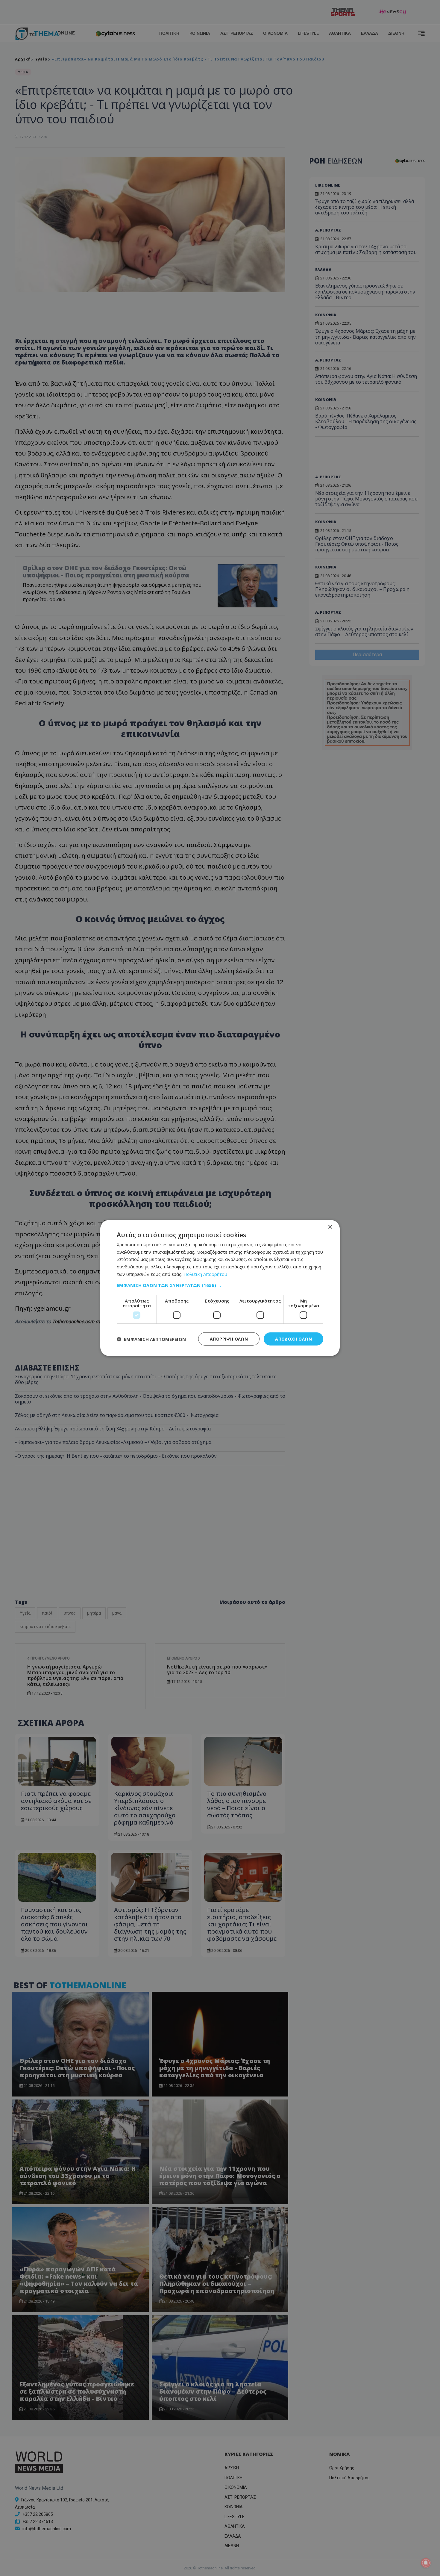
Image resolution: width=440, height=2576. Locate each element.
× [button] (330, 1227)
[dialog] (220, 1288)
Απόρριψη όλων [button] (229, 1339)
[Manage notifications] (426, 2563)
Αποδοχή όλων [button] (293, 1339)
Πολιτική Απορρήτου (205, 1274)
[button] (220, 1285)
